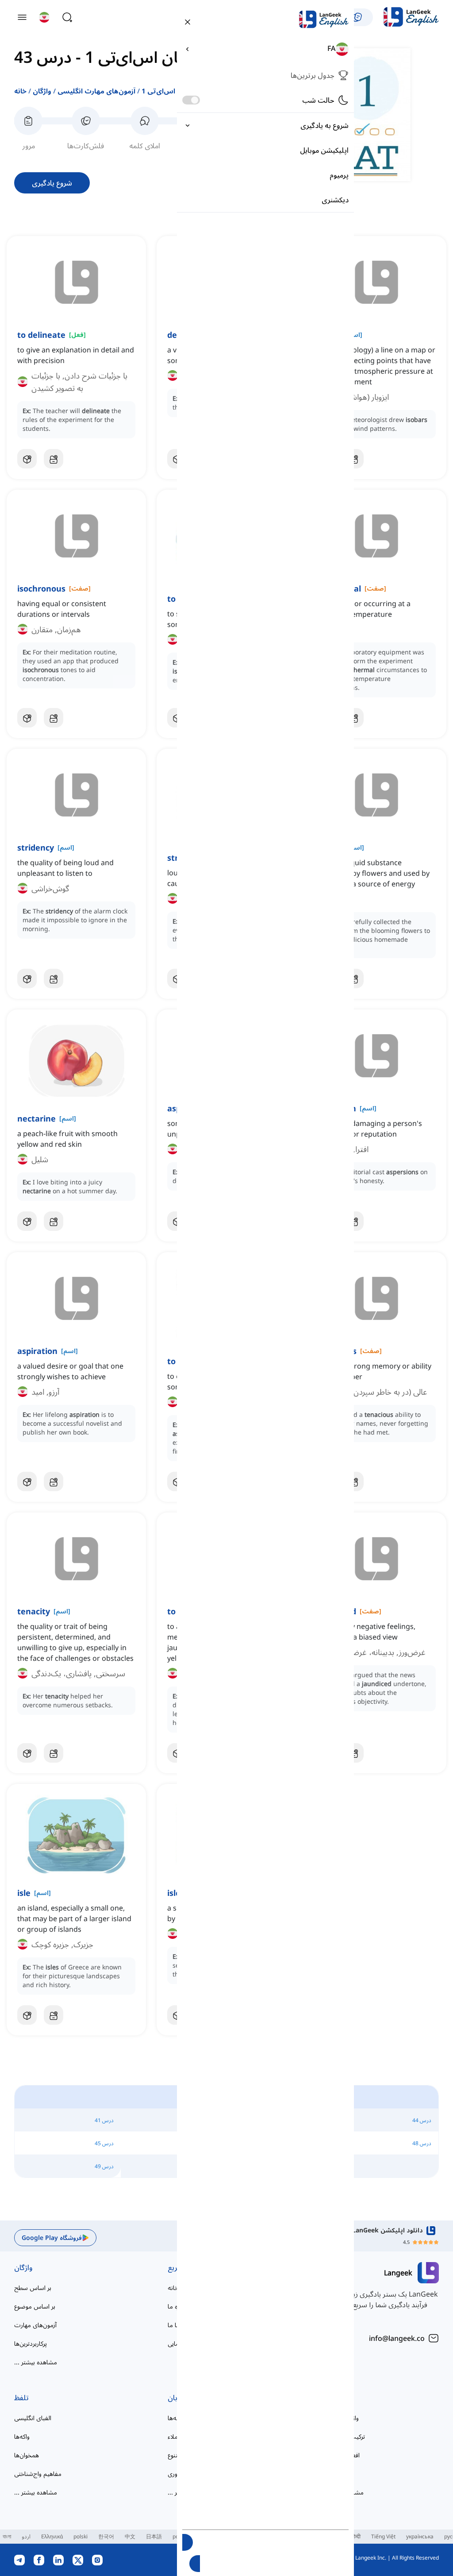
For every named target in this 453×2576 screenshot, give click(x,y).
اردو (26, 2536)
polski (81, 2536)
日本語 (154, 2536)
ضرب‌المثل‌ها (337, 2474)
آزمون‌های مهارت (35, 2325)
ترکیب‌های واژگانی (343, 2436)
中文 (130, 2536)
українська (420, 2536)
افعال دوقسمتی (340, 2455)
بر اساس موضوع (35, 2306)
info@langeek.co (397, 2338)
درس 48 (422, 2143)
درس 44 (422, 2120)
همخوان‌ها (27, 2455)
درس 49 (104, 2166)
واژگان (42, 91)
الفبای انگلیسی (33, 2418)
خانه (20, 91)
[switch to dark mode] (191, 100)
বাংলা (7, 2536)
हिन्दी (356, 2536)
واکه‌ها (22, 2436)
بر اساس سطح (33, 2288)
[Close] (188, 21)
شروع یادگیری (52, 183)
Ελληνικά (52, 2536)
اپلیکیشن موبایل (324, 150)
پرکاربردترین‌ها (31, 2343)
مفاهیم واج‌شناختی (38, 2474)
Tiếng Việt (383, 2536)
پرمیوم (339, 175)
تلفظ (21, 2398)
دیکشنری (335, 200)
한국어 (106, 2536)
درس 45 (104, 2143)
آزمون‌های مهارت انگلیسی (96, 91)
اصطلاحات (336, 2398)
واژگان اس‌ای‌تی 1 (169, 91)
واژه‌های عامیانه (340, 2418)
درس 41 (104, 2120)
